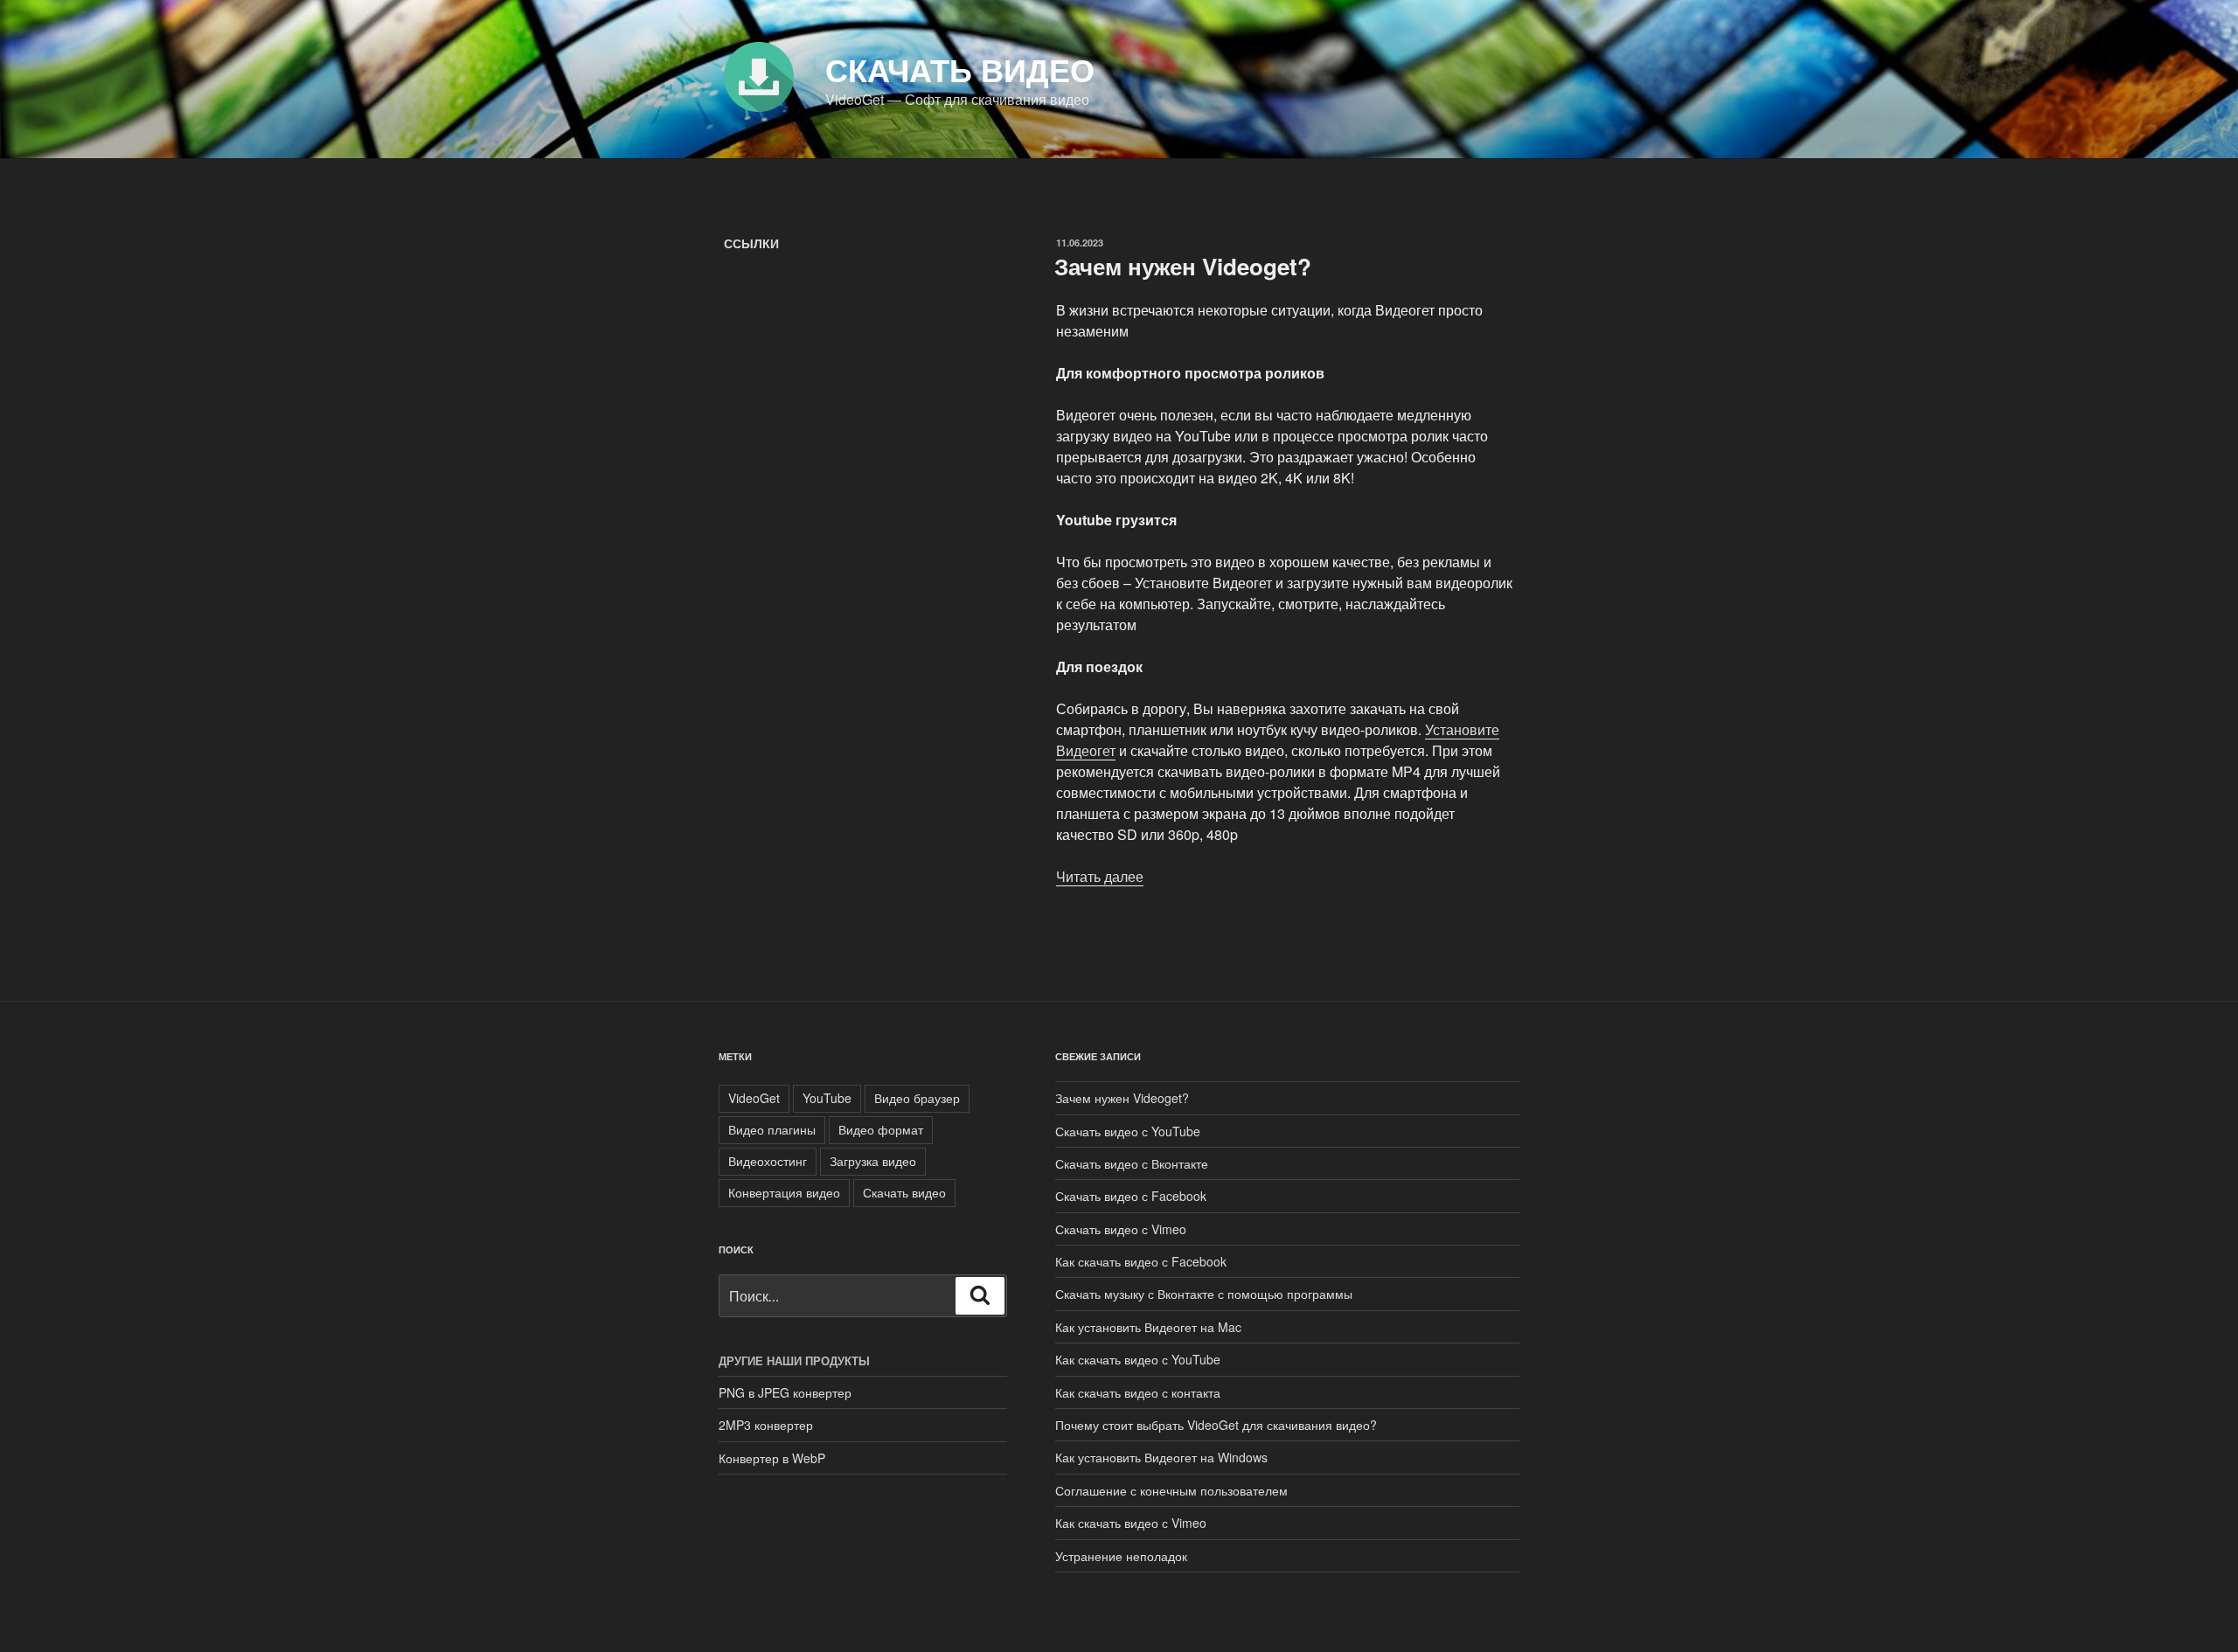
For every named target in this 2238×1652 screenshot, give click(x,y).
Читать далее (1100, 876)
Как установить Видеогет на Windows (1161, 1457)
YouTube (827, 1098)
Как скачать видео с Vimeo (1131, 1523)
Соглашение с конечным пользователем (1171, 1490)
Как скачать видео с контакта (1138, 1392)
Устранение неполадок (1121, 1556)
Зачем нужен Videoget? (1183, 266)
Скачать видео (960, 69)
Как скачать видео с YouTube (1138, 1359)
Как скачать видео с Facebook (1141, 1261)
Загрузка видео (873, 1161)
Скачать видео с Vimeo (1121, 1229)
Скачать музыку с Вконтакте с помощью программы (1204, 1294)
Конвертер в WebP (772, 1458)
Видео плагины (772, 1129)
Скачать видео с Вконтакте (1132, 1163)
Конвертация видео (784, 1192)
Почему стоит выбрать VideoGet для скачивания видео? (1216, 1425)
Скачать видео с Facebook (1131, 1196)
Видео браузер (917, 1098)
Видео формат (881, 1129)
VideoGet (754, 1098)
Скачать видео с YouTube (1128, 1131)
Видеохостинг (768, 1161)
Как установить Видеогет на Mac (1148, 1327)
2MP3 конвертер (766, 1425)
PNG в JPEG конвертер (785, 1392)
